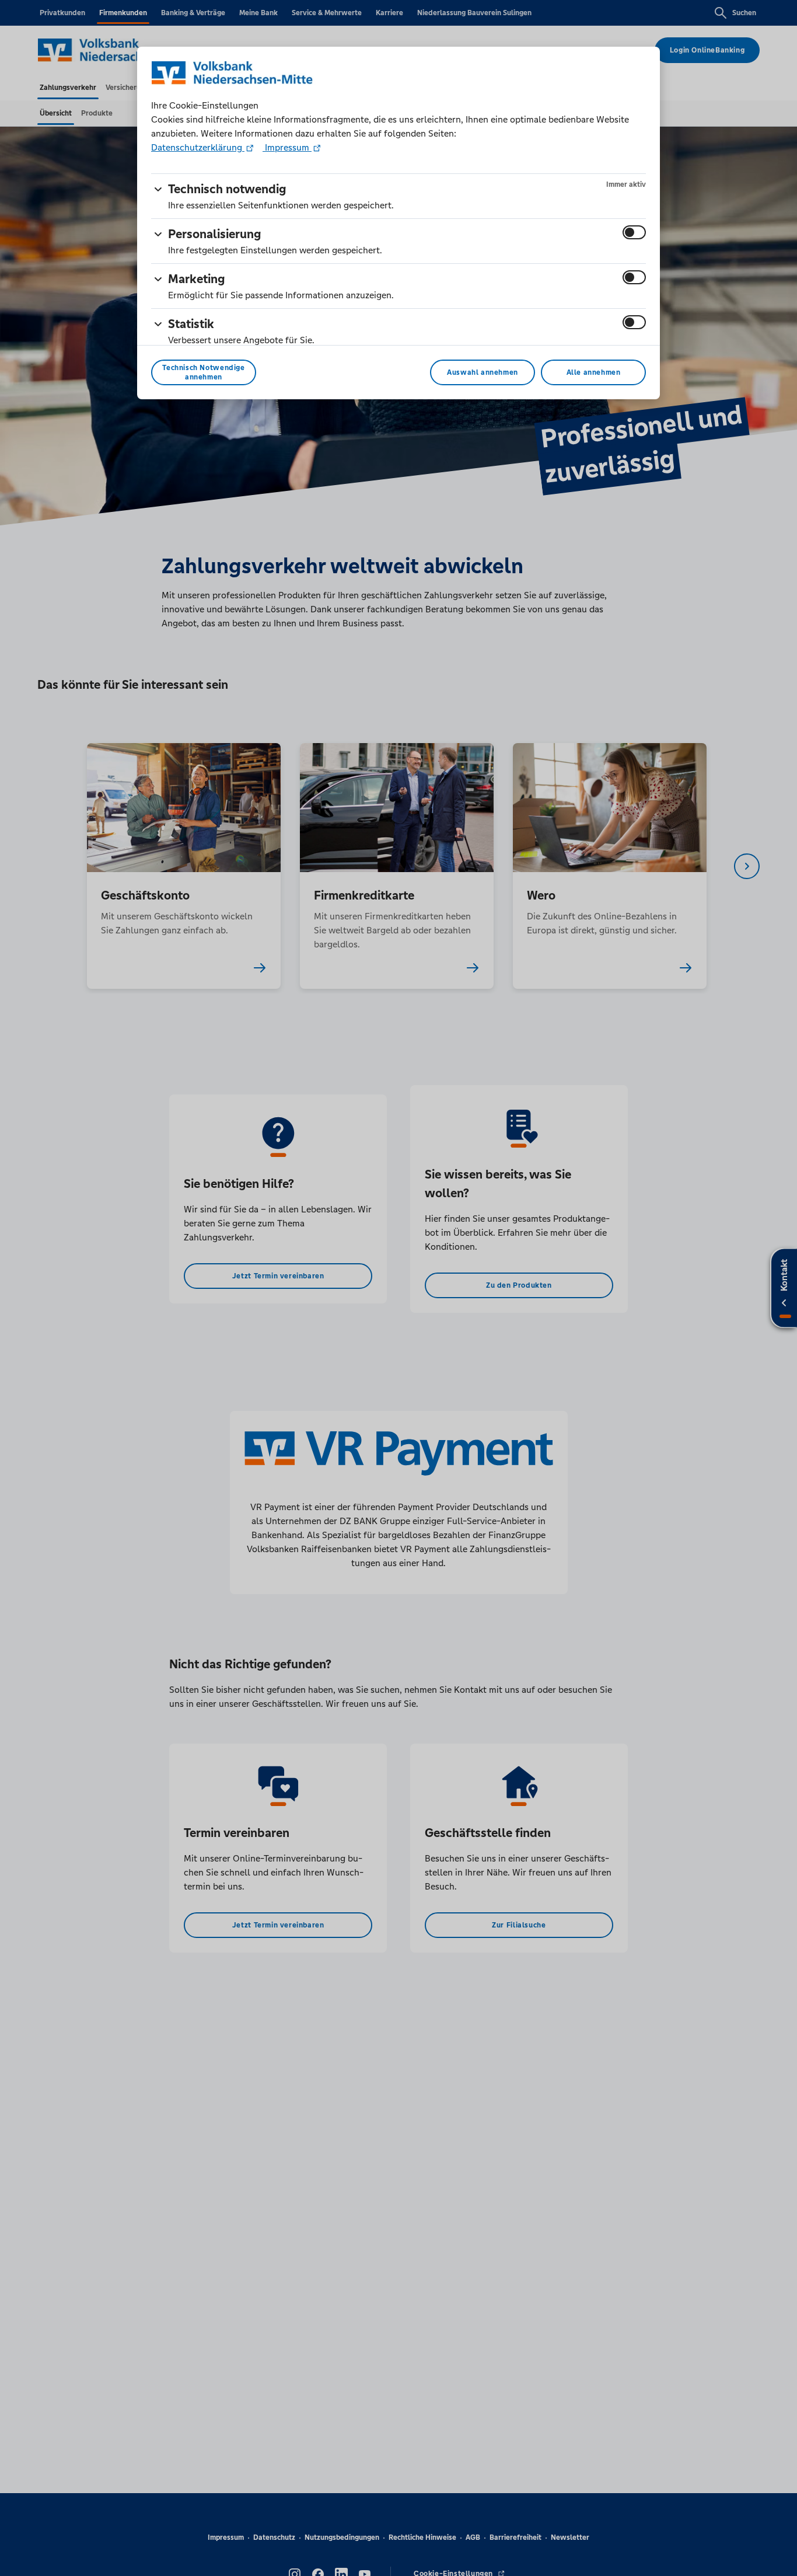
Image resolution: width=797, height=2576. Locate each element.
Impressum (287, 147)
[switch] (634, 232)
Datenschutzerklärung (198, 147)
